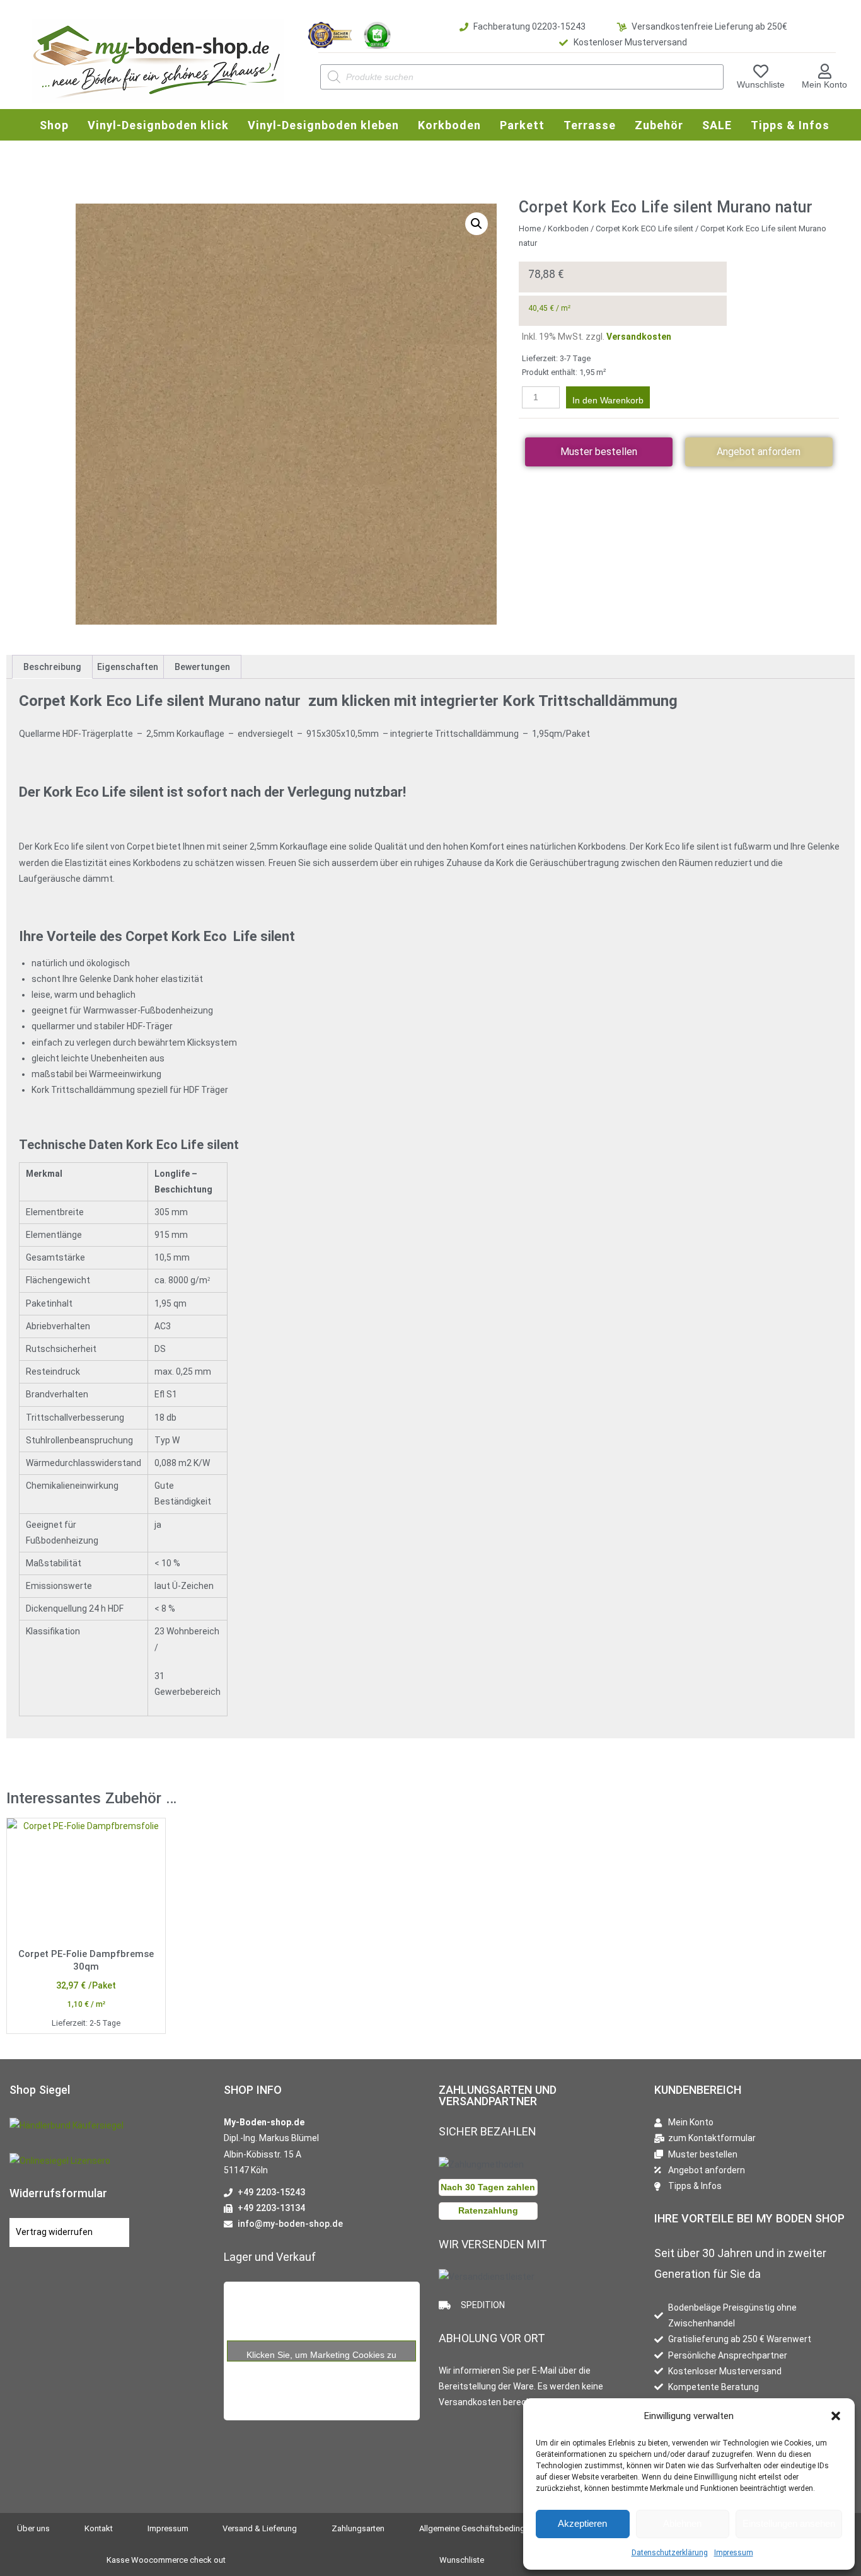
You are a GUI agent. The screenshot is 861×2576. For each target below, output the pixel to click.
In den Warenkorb (608, 400)
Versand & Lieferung (260, 2528)
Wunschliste (761, 84)
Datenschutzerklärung (670, 2553)
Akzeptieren (582, 2523)
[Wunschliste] (761, 71)
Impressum (734, 2553)
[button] (836, 2416)
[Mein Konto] (824, 71)
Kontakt (99, 2528)
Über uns (33, 2528)
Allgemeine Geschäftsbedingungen (483, 2528)
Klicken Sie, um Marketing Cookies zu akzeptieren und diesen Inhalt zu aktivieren (322, 2355)
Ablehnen (682, 2523)
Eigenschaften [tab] (128, 667)
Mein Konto (824, 84)
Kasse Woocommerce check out (166, 2560)
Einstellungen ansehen (789, 2523)
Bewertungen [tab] (202, 667)
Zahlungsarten (358, 2528)
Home (530, 228)
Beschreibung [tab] (52, 667)
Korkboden (568, 228)
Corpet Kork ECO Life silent (644, 228)
